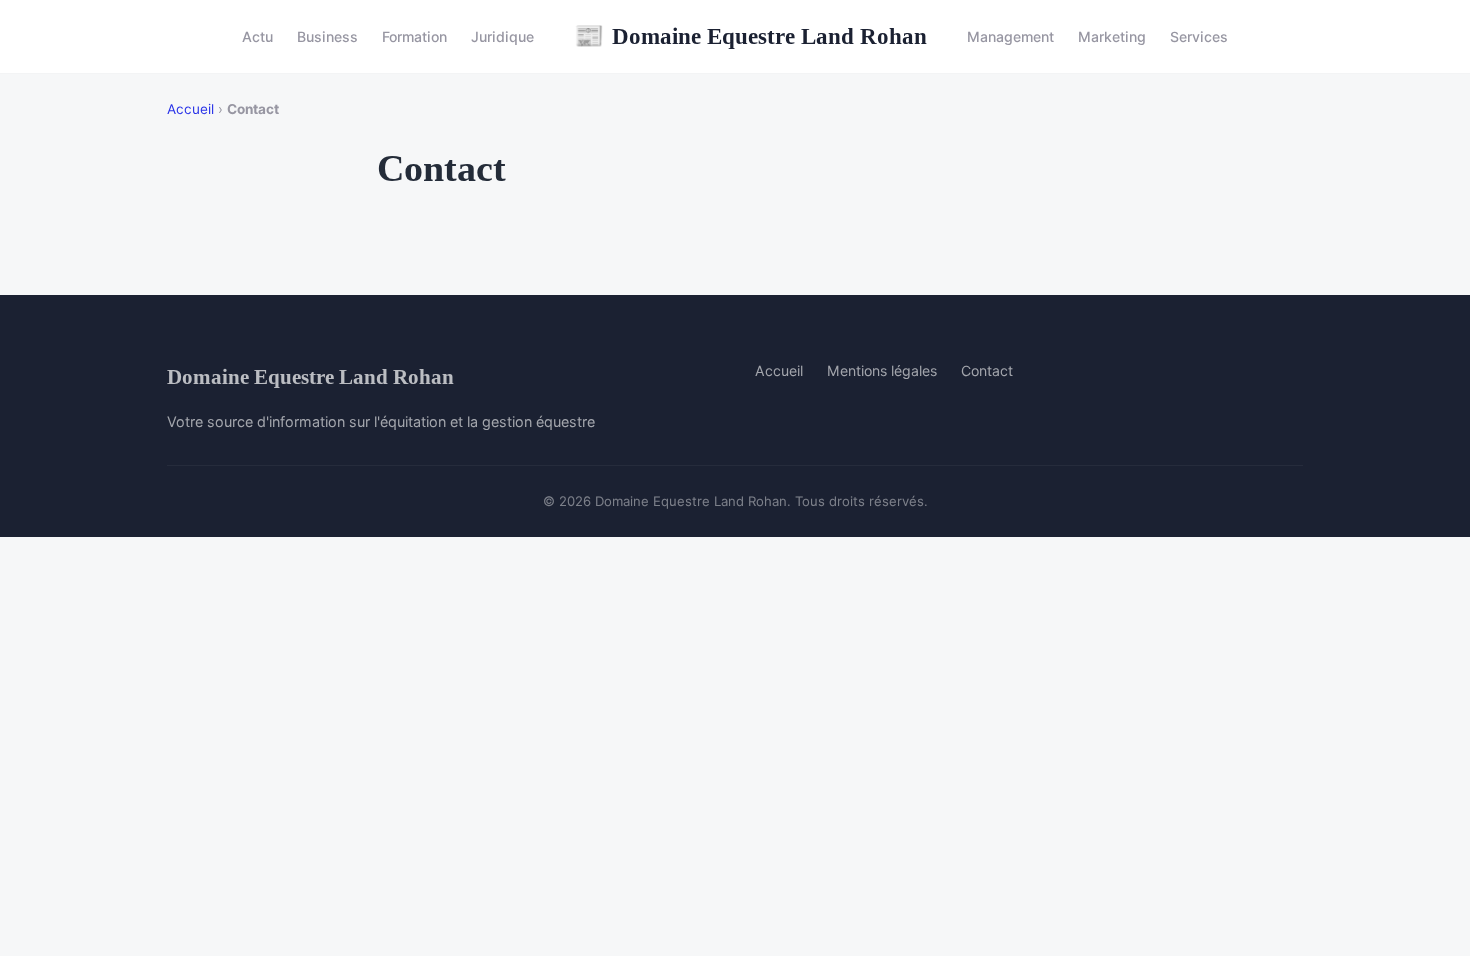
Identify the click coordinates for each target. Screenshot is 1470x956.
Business (327, 36)
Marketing (1112, 36)
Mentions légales (882, 370)
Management (1010, 36)
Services (1199, 36)
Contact (987, 370)
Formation (414, 36)
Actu (257, 36)
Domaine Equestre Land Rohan (750, 36)
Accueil (190, 109)
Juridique (502, 36)
